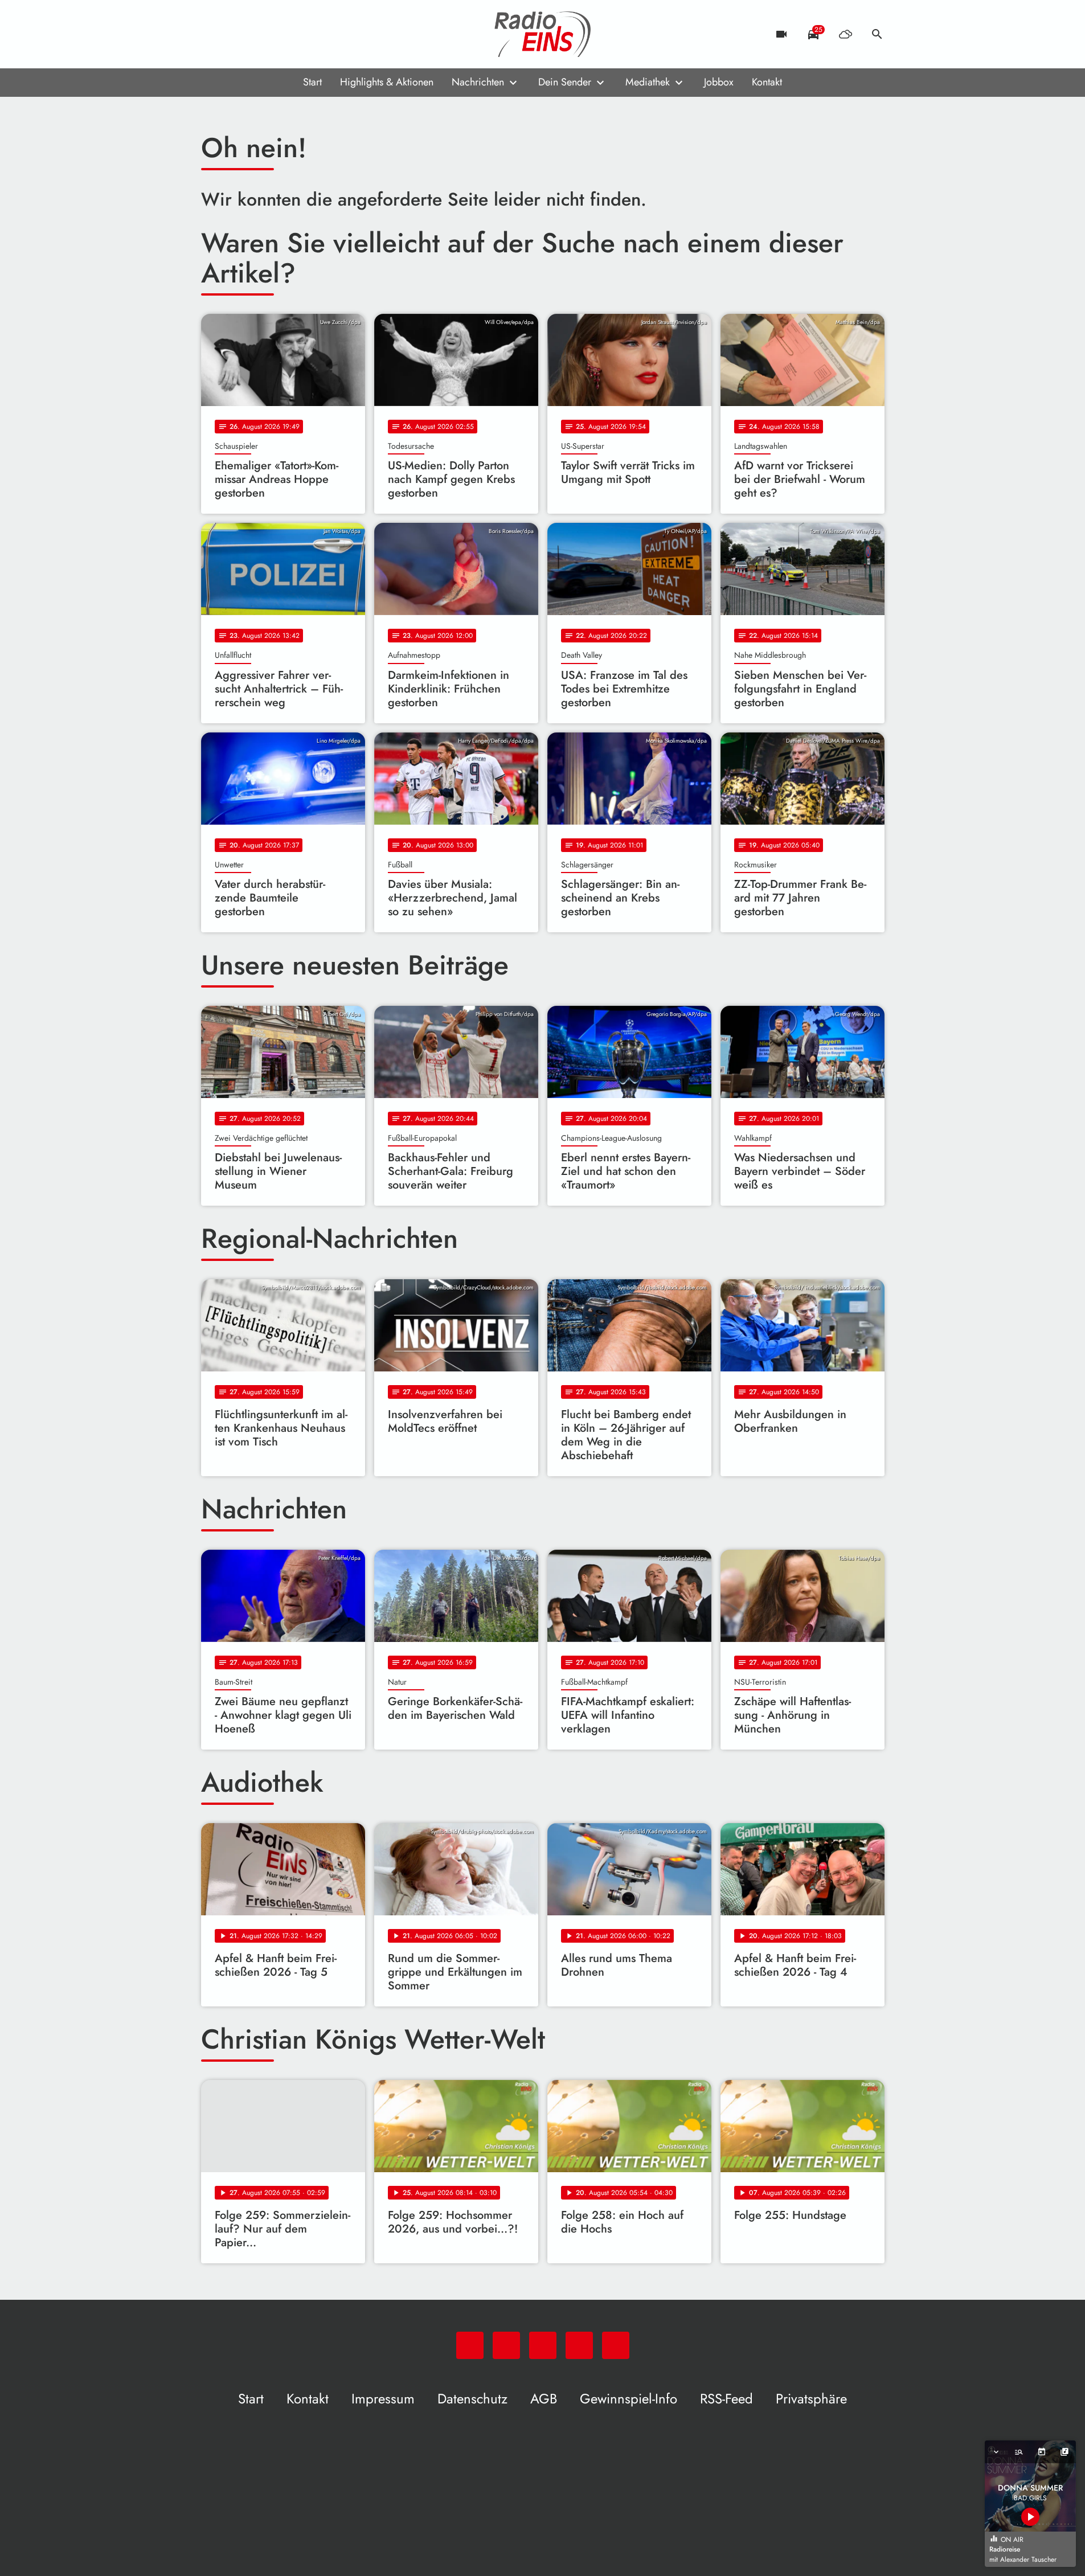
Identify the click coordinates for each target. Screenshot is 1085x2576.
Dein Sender (565, 82)
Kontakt (767, 82)
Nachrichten (478, 82)
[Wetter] (845, 34)
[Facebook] (235, 34)
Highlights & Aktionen (387, 82)
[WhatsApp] (212, 34)
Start (312, 82)
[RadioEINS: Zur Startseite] (543, 34)
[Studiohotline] (304, 34)
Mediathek (648, 82)
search (877, 34)
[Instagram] (258, 34)
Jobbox (719, 82)
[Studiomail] (281, 34)
